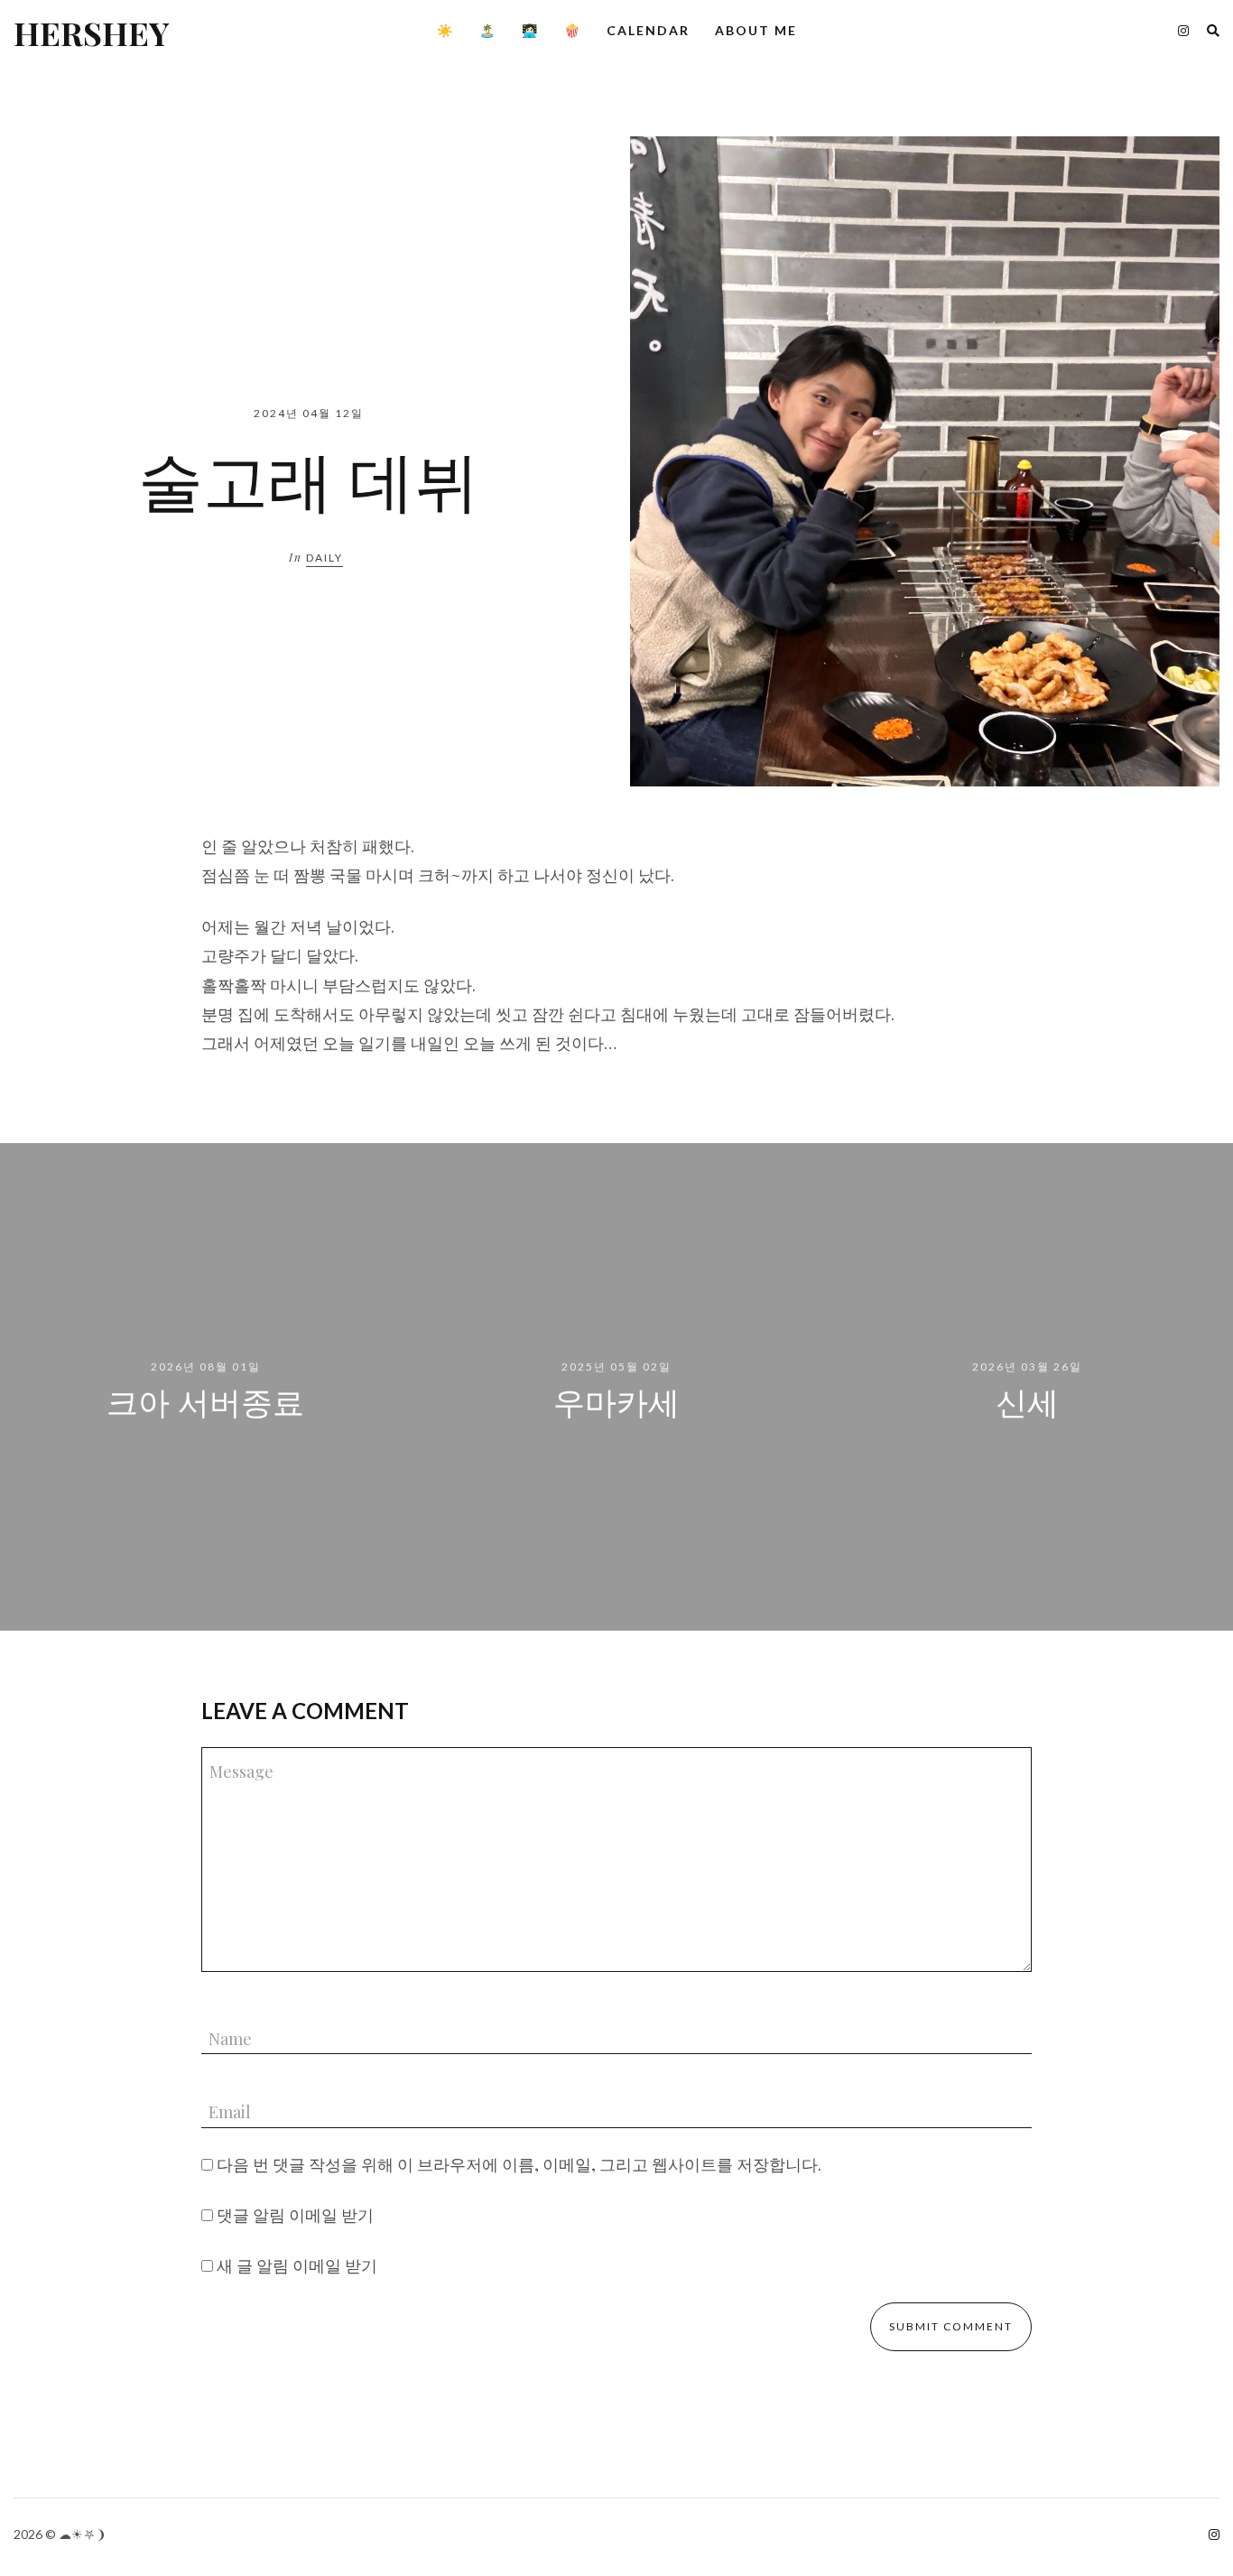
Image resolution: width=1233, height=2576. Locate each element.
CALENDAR (648, 30)
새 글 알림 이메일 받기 (297, 2265)
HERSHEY (91, 33)
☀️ (445, 30)
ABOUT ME (756, 30)
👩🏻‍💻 (530, 30)
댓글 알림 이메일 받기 (295, 2215)
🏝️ (488, 30)
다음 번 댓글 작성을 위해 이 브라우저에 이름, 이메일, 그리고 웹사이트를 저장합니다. (519, 2164)
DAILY (324, 558)
